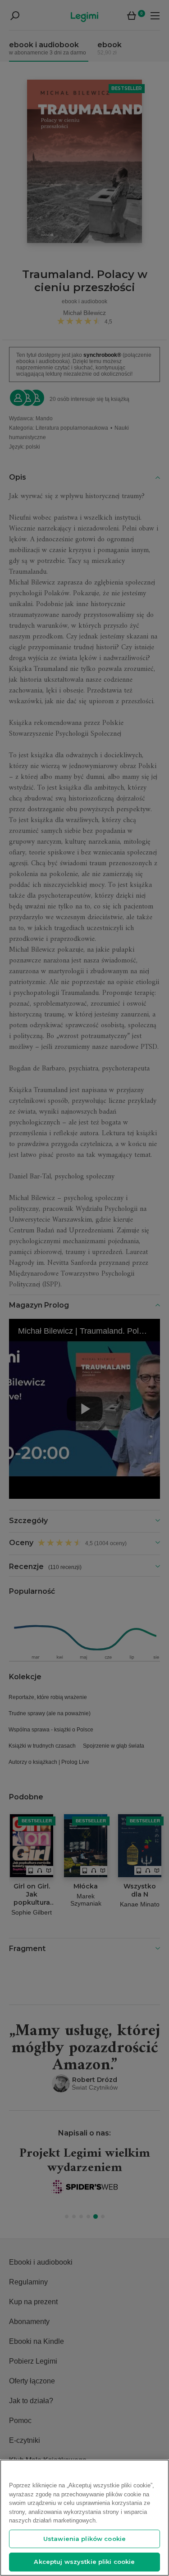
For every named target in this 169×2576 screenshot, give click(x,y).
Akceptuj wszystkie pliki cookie (84, 2562)
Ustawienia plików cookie (84, 2539)
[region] (84, 2518)
